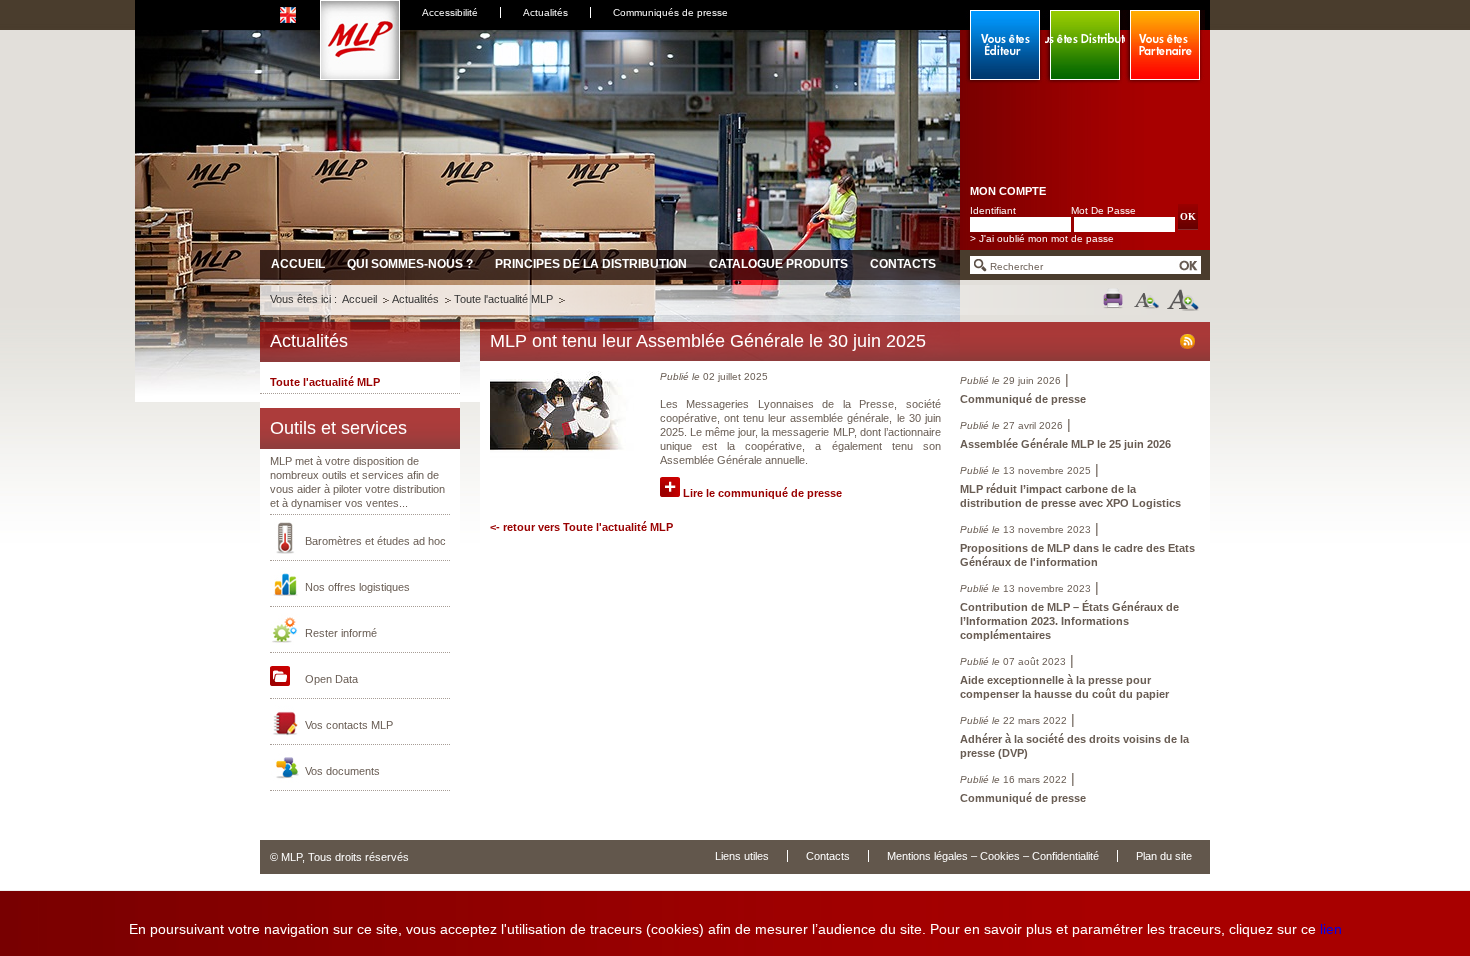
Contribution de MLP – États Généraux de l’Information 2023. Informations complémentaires (1069, 621)
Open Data (331, 679)
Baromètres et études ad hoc (375, 541)
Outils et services (338, 428)
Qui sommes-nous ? (410, 264)
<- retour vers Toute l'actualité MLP (581, 527)
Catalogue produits (778, 264)
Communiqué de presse (1023, 399)
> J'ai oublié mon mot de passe (1042, 238)
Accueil (298, 264)
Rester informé (341, 633)
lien (1331, 929)
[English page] (290, 11)
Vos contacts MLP (349, 725)
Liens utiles (742, 856)
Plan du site (1164, 856)
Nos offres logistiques (357, 587)
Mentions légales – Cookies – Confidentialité (993, 856)
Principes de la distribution (591, 264)
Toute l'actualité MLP (503, 299)
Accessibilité (450, 12)
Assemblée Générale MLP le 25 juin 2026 (1065, 444)
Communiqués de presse (670, 12)
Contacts (903, 264)
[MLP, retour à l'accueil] (360, 75)
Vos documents (342, 771)
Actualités (545, 12)
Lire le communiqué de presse (761, 493)
